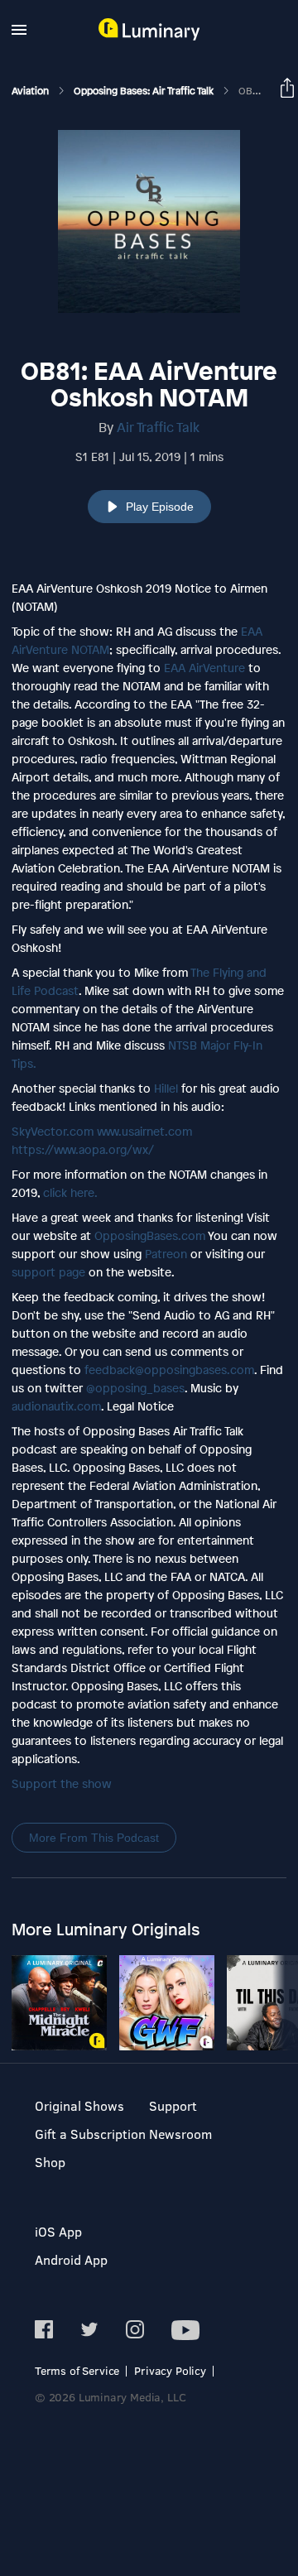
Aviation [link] (31, 91)
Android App (71, 2259)
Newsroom (180, 2134)
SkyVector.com (53, 1131)
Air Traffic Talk (158, 427)
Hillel (166, 1088)
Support (173, 2105)
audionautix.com (56, 1406)
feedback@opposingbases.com (169, 1370)
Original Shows (79, 2105)
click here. (70, 1192)
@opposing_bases (135, 1388)
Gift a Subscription (90, 2134)
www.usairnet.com (144, 1131)
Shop (50, 2162)
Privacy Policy (170, 2370)
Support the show (62, 1783)
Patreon (166, 1254)
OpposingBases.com (150, 1235)
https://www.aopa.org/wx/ (83, 1149)
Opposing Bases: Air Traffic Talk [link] (145, 91)
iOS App (58, 2231)
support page (48, 1272)
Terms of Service (77, 2370)
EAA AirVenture (204, 668)
